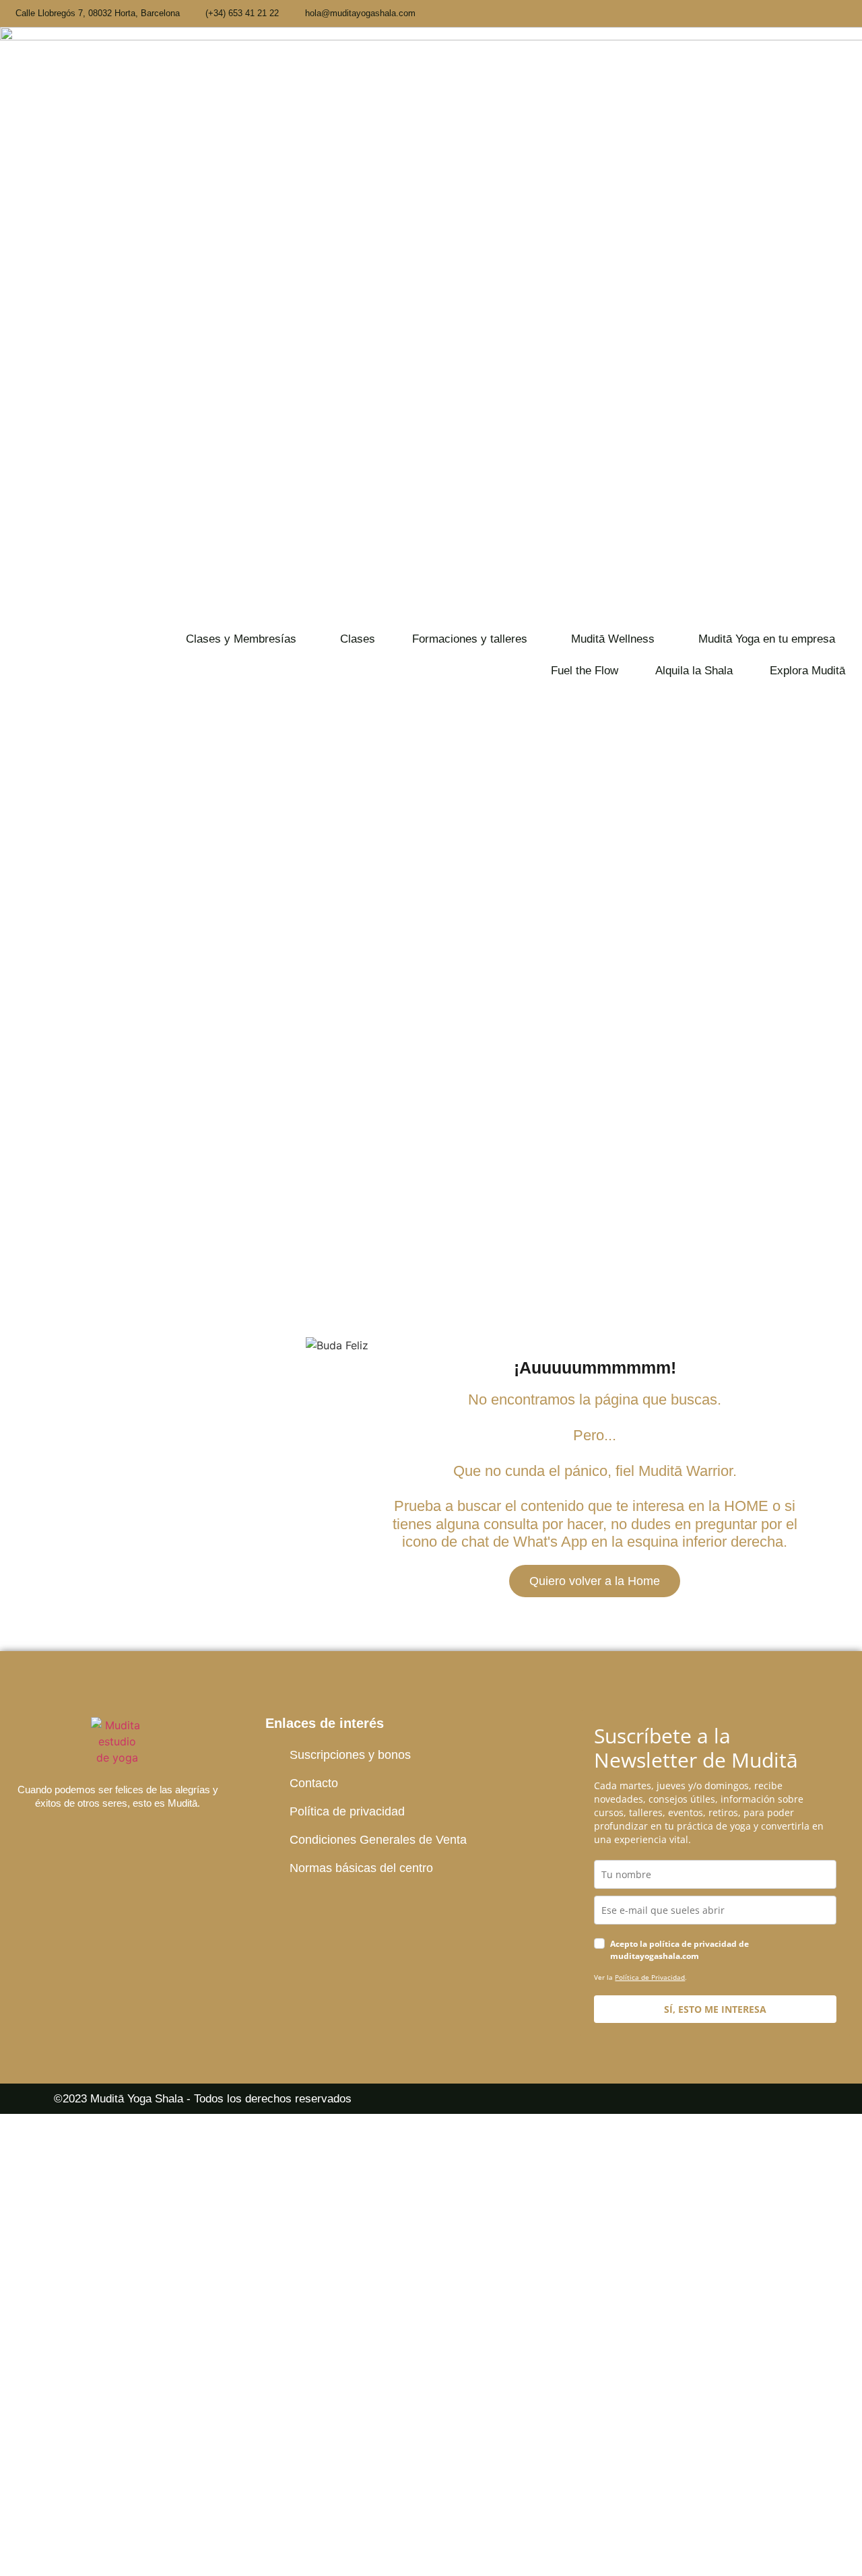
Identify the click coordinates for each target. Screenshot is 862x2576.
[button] (244, 639)
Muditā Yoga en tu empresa (767, 639)
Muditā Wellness (613, 639)
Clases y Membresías (241, 639)
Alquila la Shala (694, 671)
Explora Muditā (807, 671)
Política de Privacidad (650, 1977)
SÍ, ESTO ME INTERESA (715, 2009)
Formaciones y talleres (470, 639)
